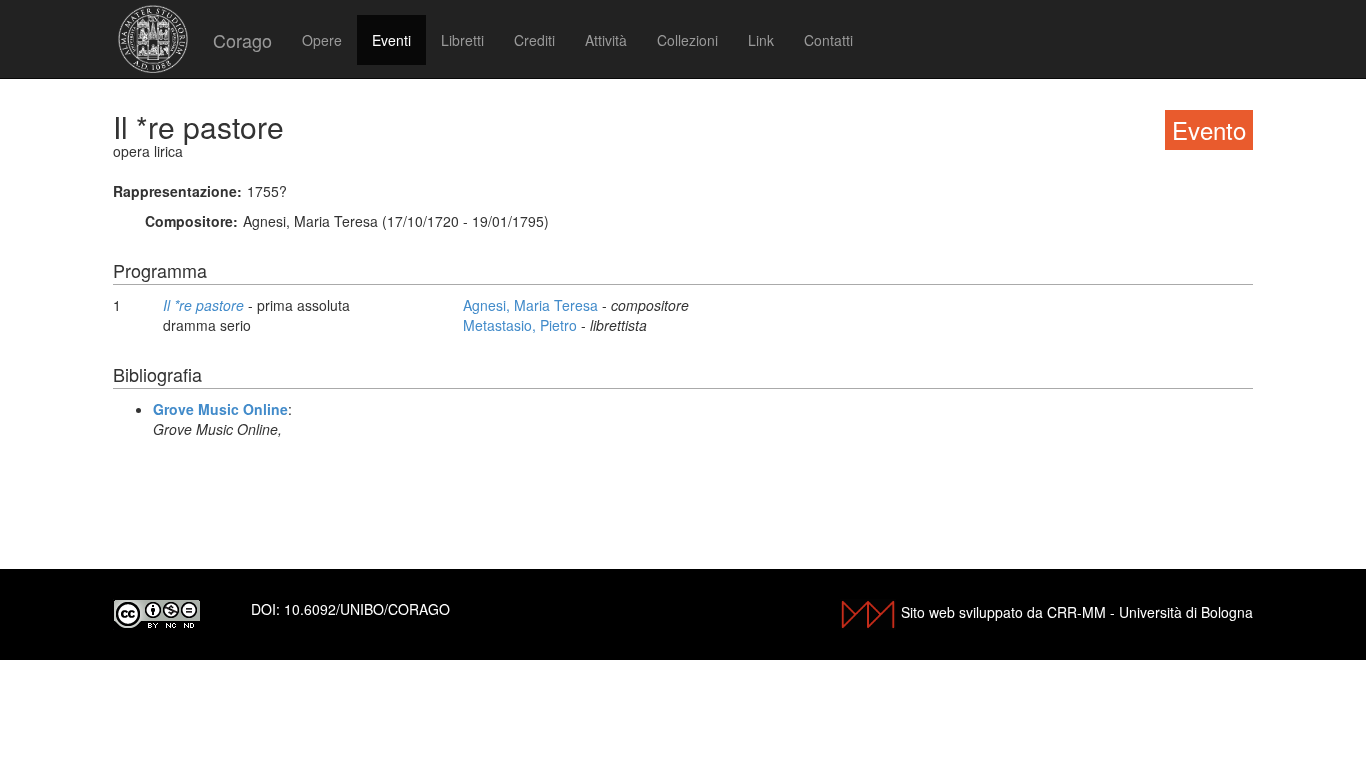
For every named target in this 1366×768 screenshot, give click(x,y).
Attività (606, 40)
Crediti (534, 40)
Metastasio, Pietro (522, 325)
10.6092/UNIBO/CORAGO (367, 609)
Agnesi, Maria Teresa (532, 305)
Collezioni (687, 40)
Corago (242, 40)
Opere (322, 40)
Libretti (462, 40)
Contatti (828, 40)
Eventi (391, 40)
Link (761, 40)
